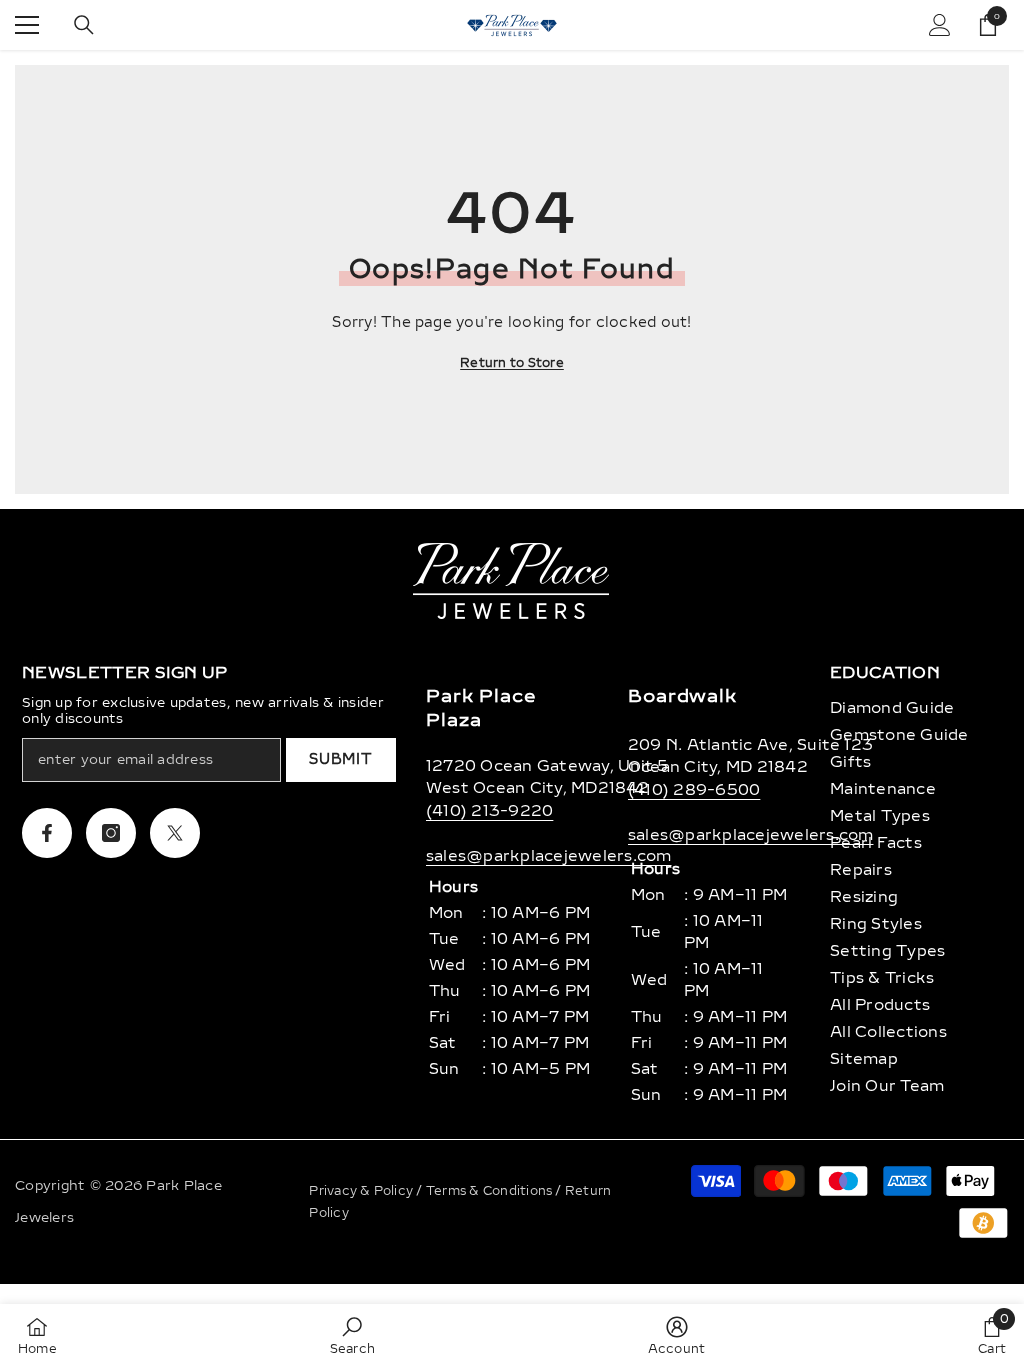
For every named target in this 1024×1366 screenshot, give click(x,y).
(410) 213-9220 (489, 811)
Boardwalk (682, 696)
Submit (340, 759)
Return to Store (512, 363)
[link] (352, 1335)
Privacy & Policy (362, 1191)
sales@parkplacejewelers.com (548, 856)
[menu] (27, 25)
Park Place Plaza (481, 708)
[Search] (84, 25)
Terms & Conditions (491, 1191)
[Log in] (940, 25)
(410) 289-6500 (694, 790)
